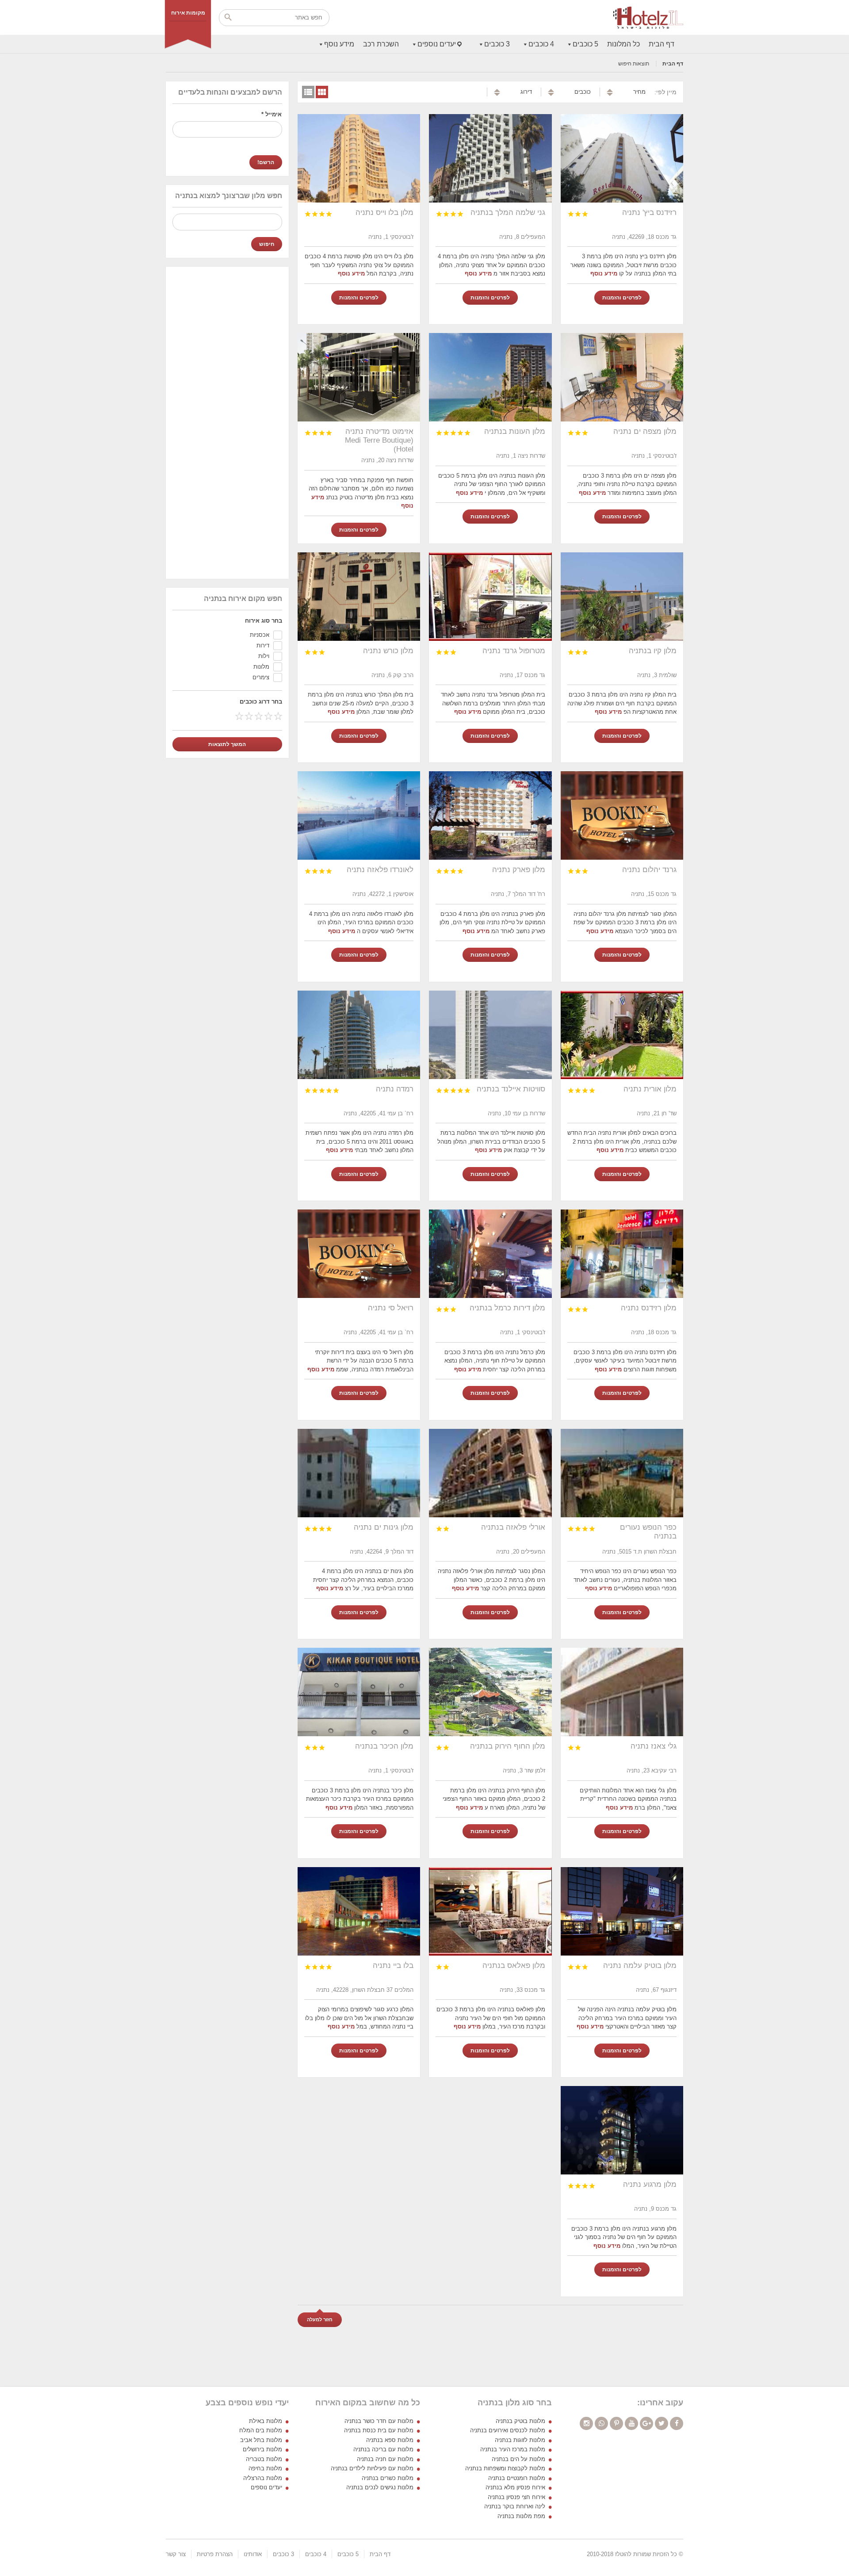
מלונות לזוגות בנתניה (520, 2440)
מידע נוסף (339, 44)
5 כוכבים (585, 44)
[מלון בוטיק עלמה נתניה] (622, 1911)
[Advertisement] (227, 422)
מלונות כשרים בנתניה (388, 2478)
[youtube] (631, 2423)
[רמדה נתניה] (359, 1035)
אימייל (272, 114)
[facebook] (677, 2423)
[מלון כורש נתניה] (359, 597)
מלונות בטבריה (264, 2459)
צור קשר (176, 2554)
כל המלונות (623, 44)
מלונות (261, 667)
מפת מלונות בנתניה (521, 2516)
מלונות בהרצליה (263, 2478)
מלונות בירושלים (262, 2449)
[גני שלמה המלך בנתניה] (490, 158)
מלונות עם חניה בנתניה (385, 2459)
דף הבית (662, 44)
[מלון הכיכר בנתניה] (359, 1692)
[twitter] (662, 2423)
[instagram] (586, 2423)
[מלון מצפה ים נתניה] (622, 377)
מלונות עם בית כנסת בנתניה (379, 2430)
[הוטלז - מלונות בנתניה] (648, 18)
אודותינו (253, 2554)
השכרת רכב (381, 44)
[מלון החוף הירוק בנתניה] (490, 1692)
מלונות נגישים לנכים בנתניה (380, 2487)
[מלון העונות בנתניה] (490, 377)
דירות (263, 645)
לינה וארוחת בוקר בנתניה (515, 2506)
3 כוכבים (497, 44)
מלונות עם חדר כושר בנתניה (379, 2421)
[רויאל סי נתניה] (359, 1254)
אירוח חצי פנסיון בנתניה (516, 2497)
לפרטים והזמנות (622, 298)
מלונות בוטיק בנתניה (520, 2421)
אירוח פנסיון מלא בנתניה (515, 2487)
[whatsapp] (601, 2423)
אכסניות (260, 635)
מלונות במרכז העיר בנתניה (513, 2449)
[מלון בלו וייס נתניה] (359, 158)
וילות (264, 656)
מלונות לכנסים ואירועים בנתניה (508, 2430)
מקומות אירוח (188, 13)
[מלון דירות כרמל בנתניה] (490, 1254)
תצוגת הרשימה (308, 92)
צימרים (261, 677)
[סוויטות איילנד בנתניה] (490, 1035)
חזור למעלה (320, 2320)
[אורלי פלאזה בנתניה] (490, 1473)
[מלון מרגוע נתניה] (622, 2130)
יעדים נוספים (437, 44)
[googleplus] (646, 2423)
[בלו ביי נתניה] (359, 1911)
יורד (610, 94)
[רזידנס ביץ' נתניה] (622, 158)
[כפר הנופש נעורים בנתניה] (622, 1473)
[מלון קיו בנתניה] (622, 597)
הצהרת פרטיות (215, 2554)
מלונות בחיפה (265, 2468)
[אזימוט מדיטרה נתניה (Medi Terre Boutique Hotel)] (359, 377)
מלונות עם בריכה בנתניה (383, 2449)
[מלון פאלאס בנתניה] (490, 1911)
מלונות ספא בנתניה (390, 2440)
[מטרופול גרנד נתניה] (490, 597)
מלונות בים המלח (261, 2430)
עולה (610, 90)
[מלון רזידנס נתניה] (622, 1254)
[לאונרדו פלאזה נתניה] (359, 815)
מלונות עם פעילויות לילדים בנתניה (372, 2468)
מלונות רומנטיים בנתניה (517, 2478)
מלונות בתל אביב (261, 2440)
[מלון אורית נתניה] (622, 1035)
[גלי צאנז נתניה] (622, 1692)
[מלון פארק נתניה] (490, 815)
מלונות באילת (266, 2421)
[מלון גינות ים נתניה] (359, 1473)
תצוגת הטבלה (322, 92)
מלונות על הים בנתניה (518, 2459)
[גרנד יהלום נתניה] (622, 815)
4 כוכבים (541, 44)
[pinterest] (616, 2423)
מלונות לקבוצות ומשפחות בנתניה (505, 2468)
